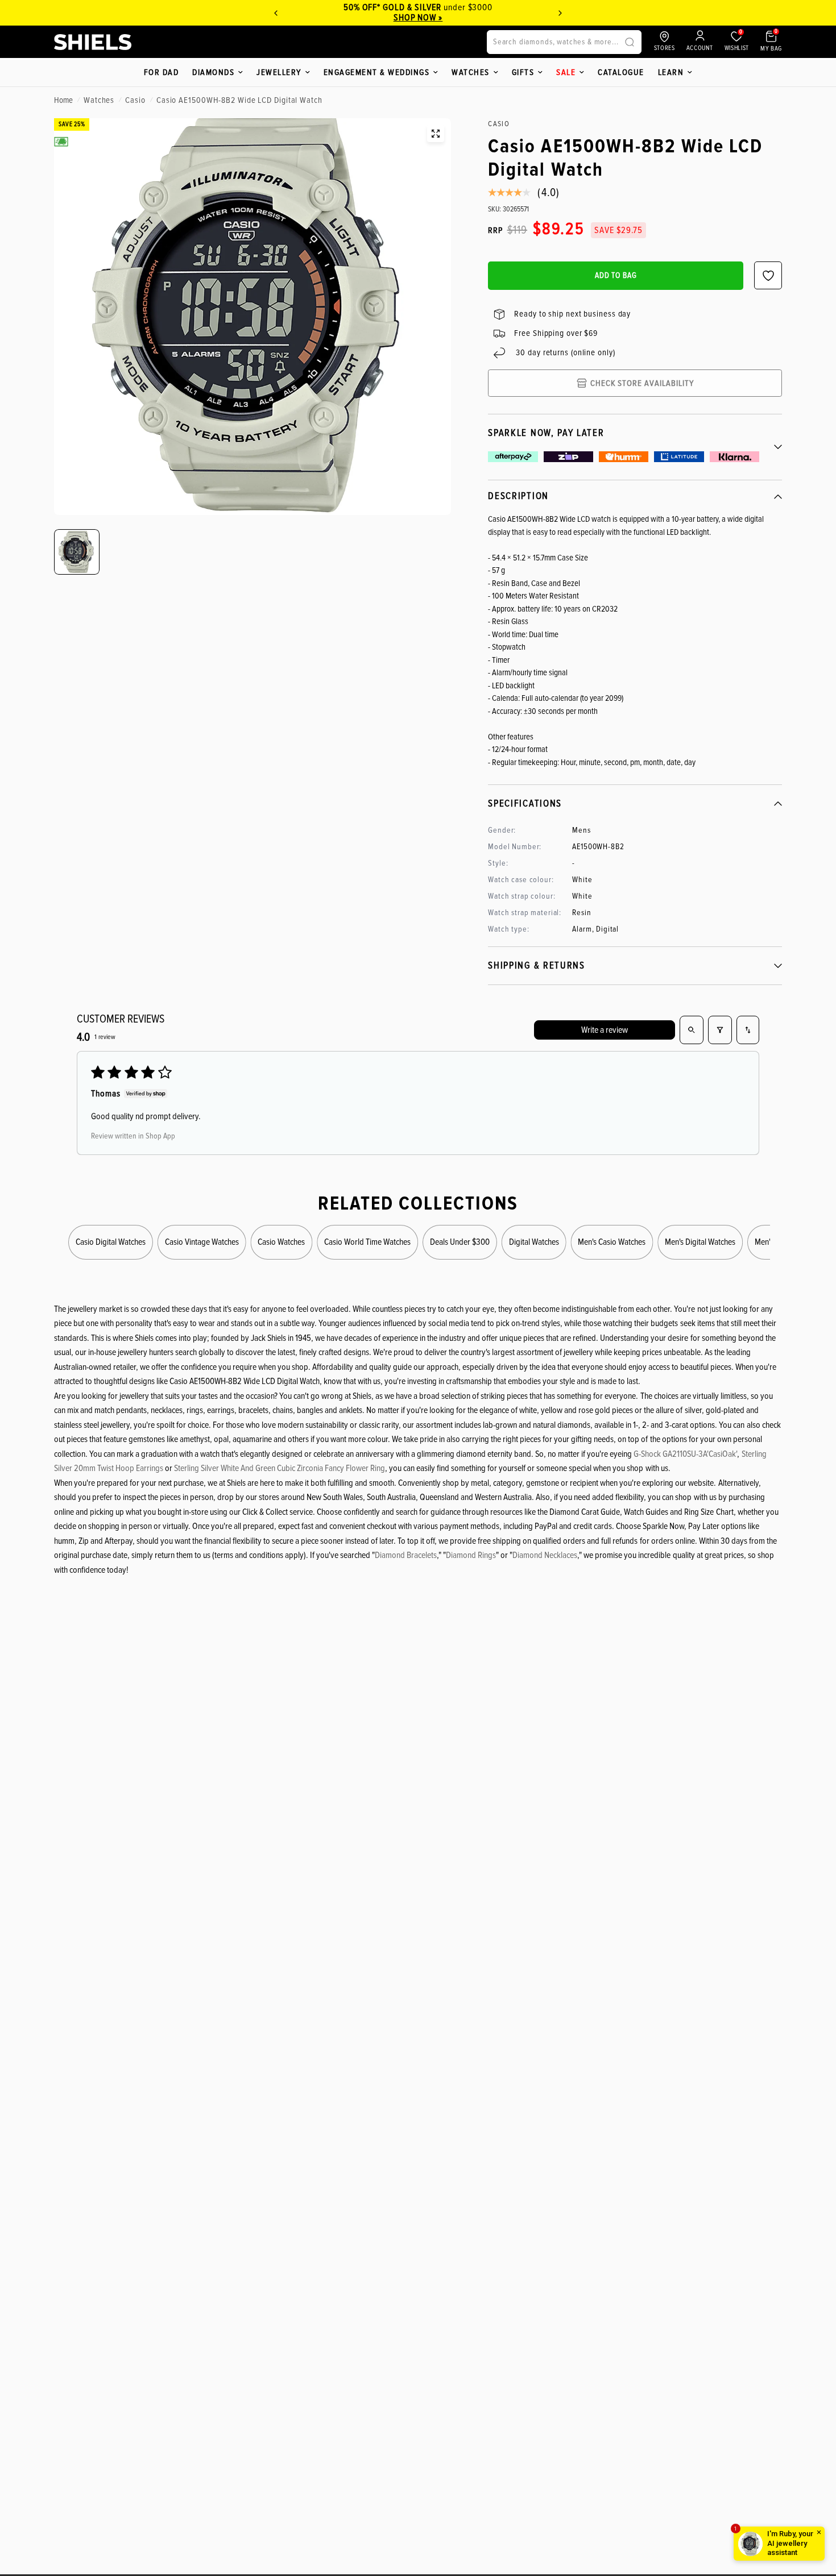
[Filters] (720, 1030)
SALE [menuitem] (566, 72)
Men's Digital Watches (700, 1242)
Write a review (605, 1030)
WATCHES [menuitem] (471, 72)
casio (135, 100)
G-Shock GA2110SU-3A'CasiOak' (685, 1454)
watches (99, 100)
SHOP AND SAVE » (418, 18)
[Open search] (692, 1030)
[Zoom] (436, 134)
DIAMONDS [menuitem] (213, 72)
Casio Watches (281, 1242)
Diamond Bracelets (406, 1555)
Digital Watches (534, 1242)
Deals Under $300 (460, 1242)
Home (63, 100)
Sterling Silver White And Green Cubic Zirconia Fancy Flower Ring (280, 1468)
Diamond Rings (471, 1555)
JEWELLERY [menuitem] (279, 72)
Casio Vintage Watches (202, 1242)
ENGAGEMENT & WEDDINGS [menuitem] (377, 72)
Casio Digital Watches (111, 1242)
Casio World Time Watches (367, 1242)
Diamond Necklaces (545, 1555)
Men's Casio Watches (612, 1242)
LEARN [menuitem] (671, 72)
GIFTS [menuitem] (523, 72)
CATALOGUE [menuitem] (621, 72)
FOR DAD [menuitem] (162, 72)
